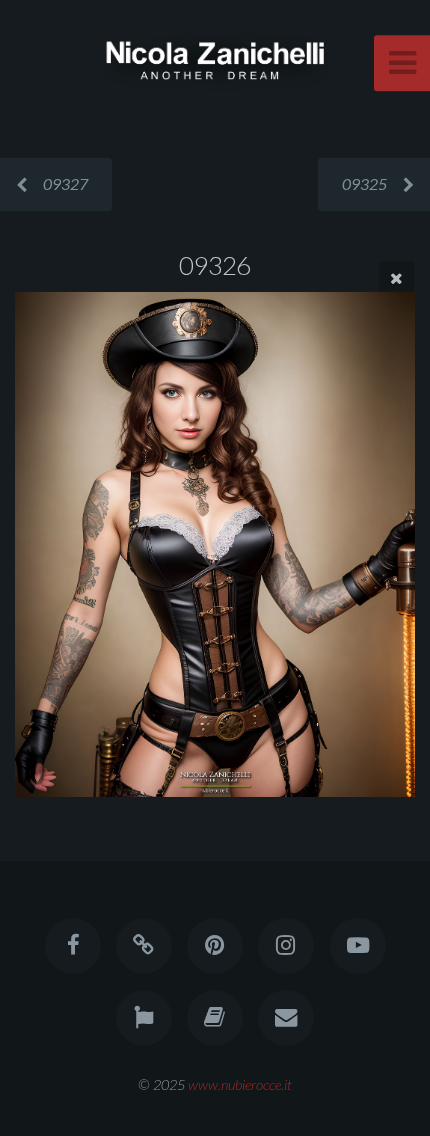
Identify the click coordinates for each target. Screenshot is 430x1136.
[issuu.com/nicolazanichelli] (215, 1018)
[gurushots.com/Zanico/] (144, 1018)
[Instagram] (286, 946)
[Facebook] (72, 946)
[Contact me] (286, 1018)
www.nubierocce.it (240, 1084)
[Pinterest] (215, 946)
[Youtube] (357, 946)
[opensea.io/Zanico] (144, 946)
